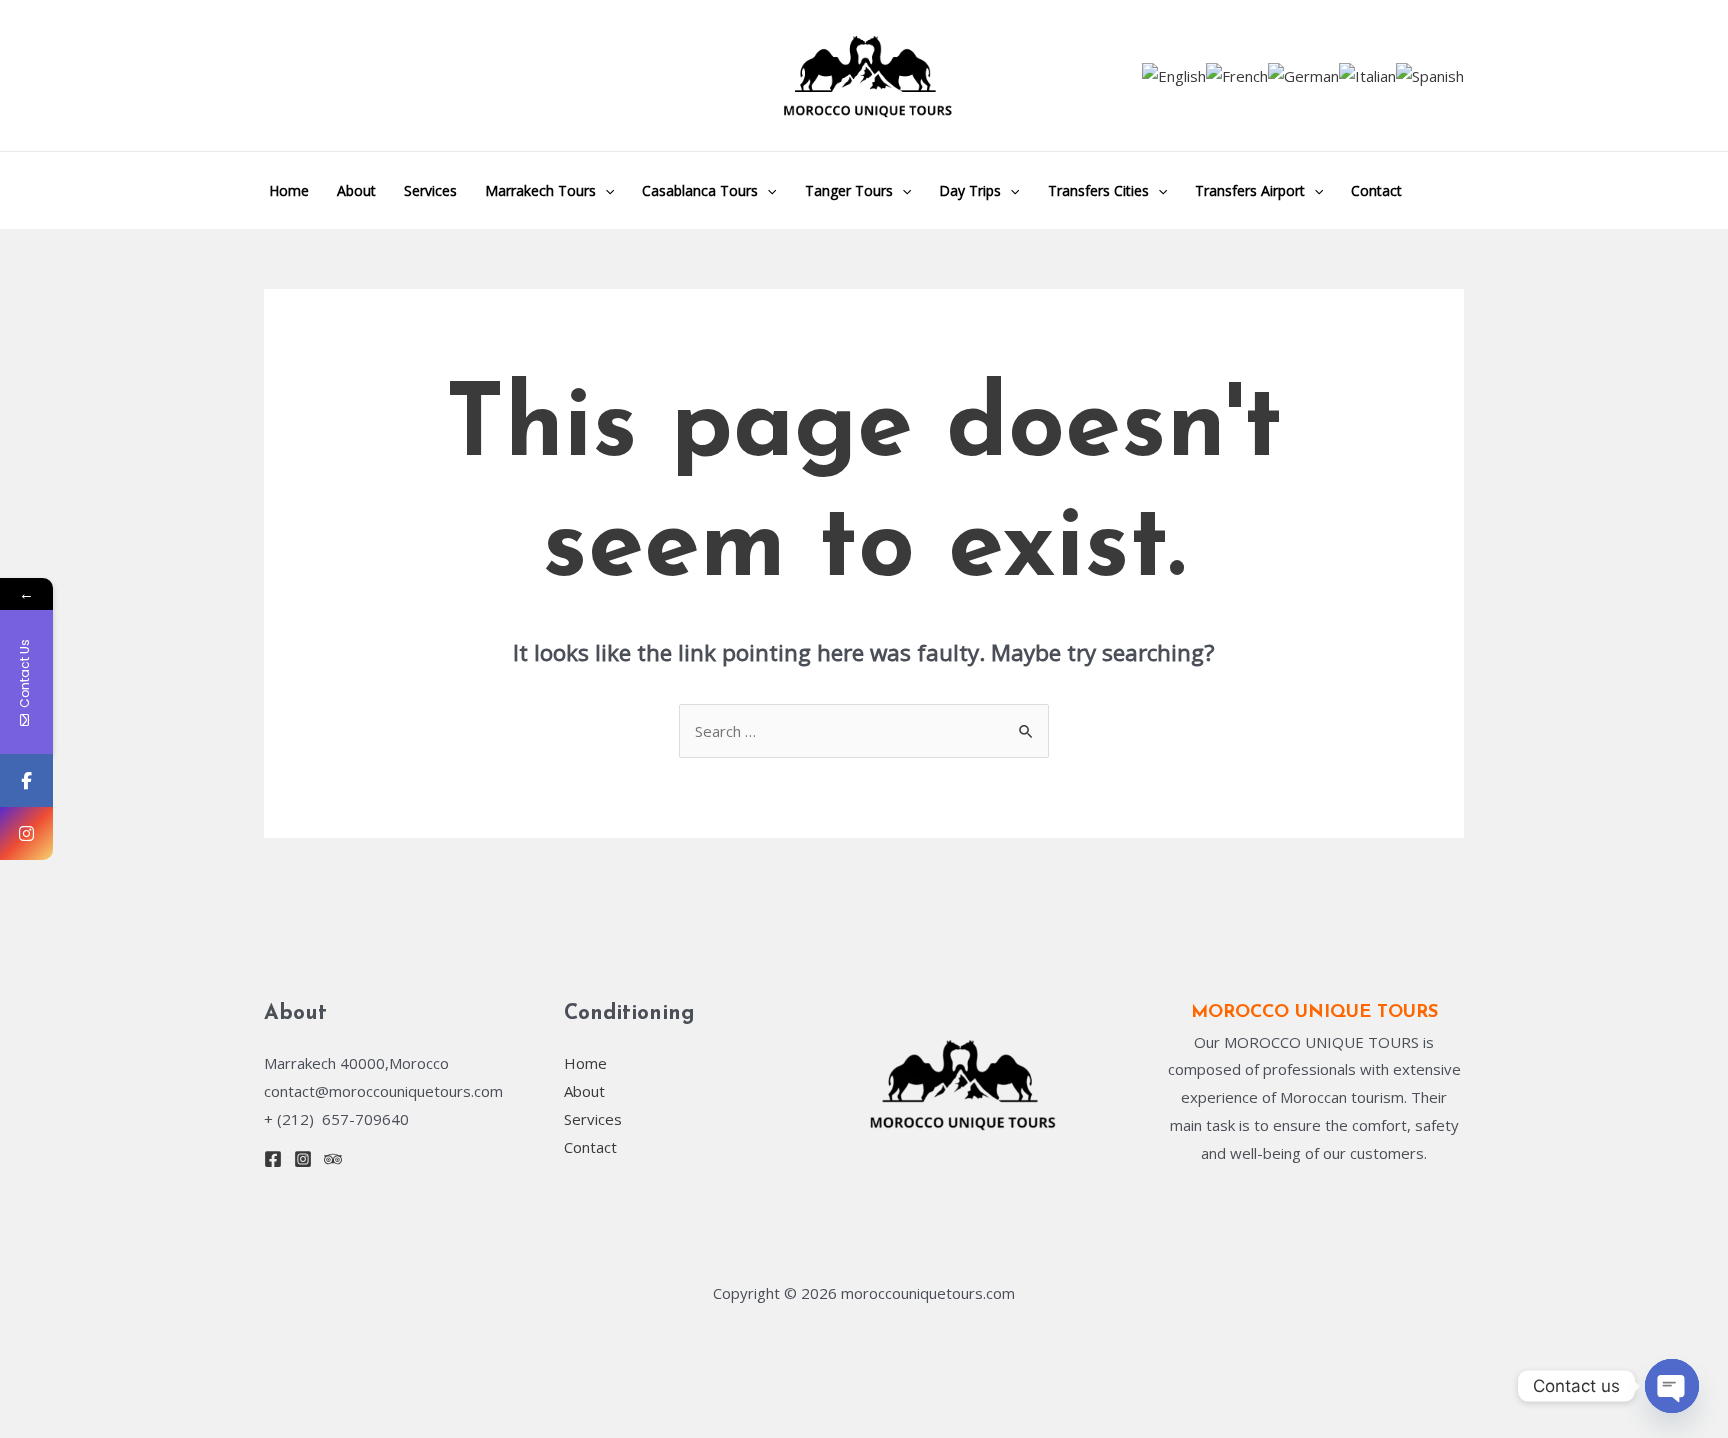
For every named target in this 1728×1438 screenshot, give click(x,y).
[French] (1237, 75)
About (356, 190)
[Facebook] (273, 1159)
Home (289, 190)
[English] (1174, 75)
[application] (605, 190)
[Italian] (1367, 75)
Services (430, 190)
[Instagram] (303, 1159)
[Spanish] (1430, 75)
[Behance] (333, 1159)
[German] (1303, 75)
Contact (1376, 190)
